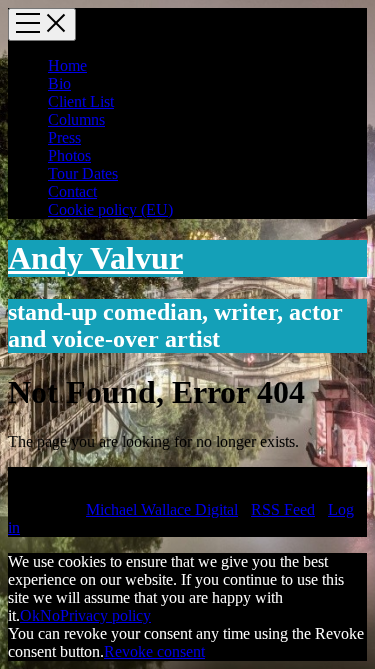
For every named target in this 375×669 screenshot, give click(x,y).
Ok (30, 615)
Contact (72, 191)
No (50, 615)
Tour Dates (83, 173)
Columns (76, 119)
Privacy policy (105, 615)
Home (67, 65)
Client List (81, 101)
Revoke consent (154, 651)
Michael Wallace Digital (162, 509)
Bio (59, 83)
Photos (69, 155)
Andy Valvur (95, 258)
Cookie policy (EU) (110, 209)
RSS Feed (283, 509)
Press (64, 137)
